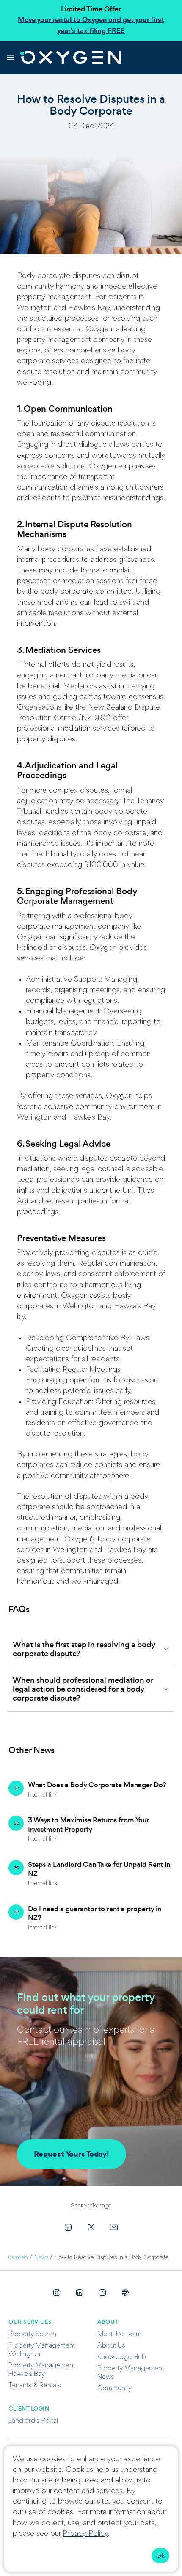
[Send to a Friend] (114, 2227)
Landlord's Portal (33, 2421)
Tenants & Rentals (35, 2386)
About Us (111, 2346)
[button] (91, 1649)
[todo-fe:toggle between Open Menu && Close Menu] (10, 58)
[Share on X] (91, 2227)
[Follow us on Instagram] (57, 2293)
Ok (160, 2556)
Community (114, 2389)
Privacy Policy (85, 2534)
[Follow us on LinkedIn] (80, 2293)
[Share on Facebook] (68, 2227)
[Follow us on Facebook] (102, 2293)
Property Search (32, 2334)
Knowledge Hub (122, 2357)
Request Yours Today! (72, 2154)
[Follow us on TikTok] (125, 2293)
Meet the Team (119, 2334)
